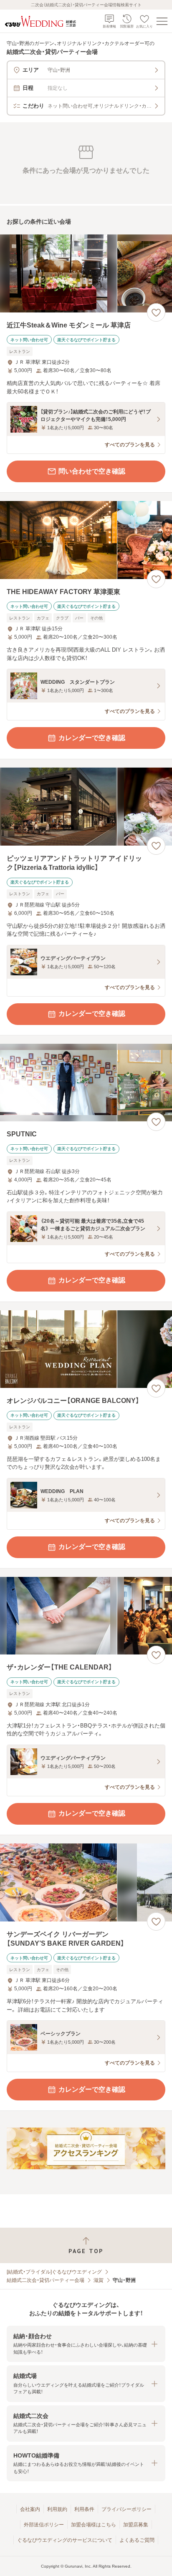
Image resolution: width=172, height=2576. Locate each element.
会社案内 (30, 2509)
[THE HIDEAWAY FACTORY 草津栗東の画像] (86, 540)
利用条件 (84, 2509)
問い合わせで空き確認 (92, 471)
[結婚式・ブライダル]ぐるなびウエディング (54, 2272)
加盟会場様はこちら (94, 2525)
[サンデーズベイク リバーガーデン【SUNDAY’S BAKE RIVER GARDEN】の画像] (86, 1882)
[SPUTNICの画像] (86, 1083)
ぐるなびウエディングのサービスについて (65, 2540)
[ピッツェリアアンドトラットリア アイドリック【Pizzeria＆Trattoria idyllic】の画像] (86, 807)
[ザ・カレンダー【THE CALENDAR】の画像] (86, 1616)
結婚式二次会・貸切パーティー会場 (46, 2280)
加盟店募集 (136, 2525)
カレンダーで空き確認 (92, 738)
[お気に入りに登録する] (156, 312)
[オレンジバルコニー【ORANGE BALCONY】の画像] (86, 1349)
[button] (86, 2344)
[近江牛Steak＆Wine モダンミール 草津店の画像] (86, 273)
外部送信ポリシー (44, 2525)
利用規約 (57, 2509)
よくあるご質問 (137, 2540)
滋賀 (99, 2280)
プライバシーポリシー (126, 2509)
